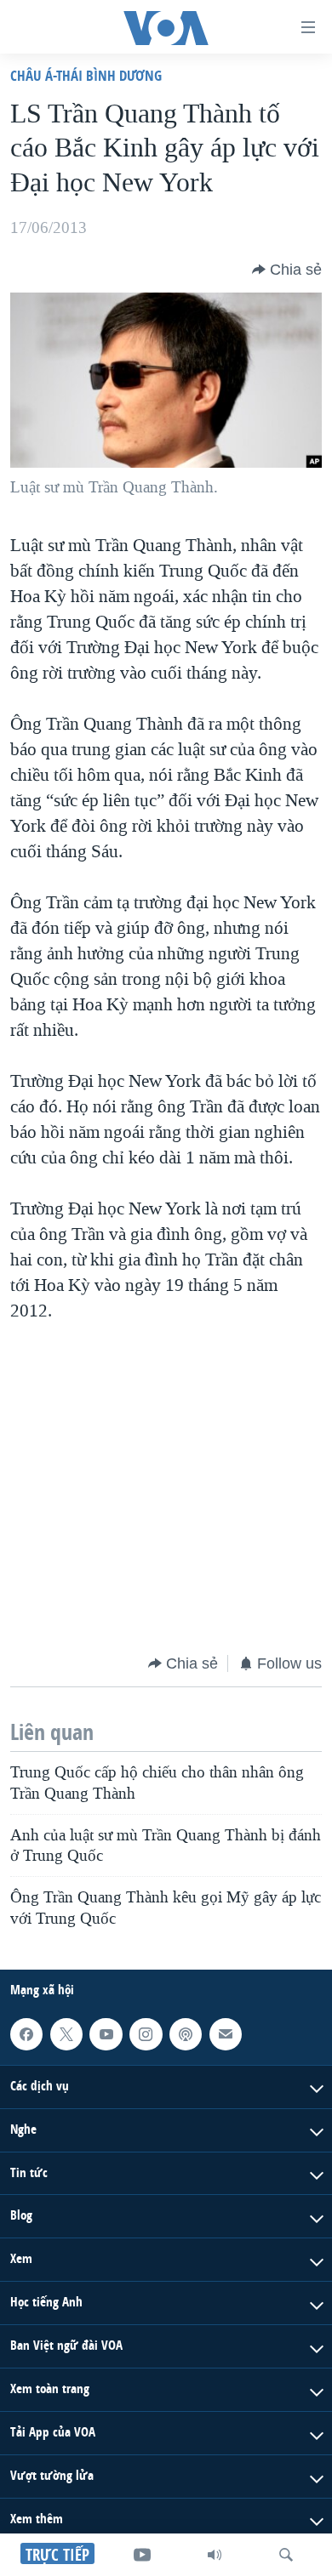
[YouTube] (142, 2555)
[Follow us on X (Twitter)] (66, 2034)
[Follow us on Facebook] (26, 2034)
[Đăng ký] (226, 2034)
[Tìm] (286, 2555)
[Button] (287, 270)
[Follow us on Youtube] (106, 2034)
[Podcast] (186, 2034)
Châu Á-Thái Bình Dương (86, 75)
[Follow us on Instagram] (146, 2034)
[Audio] (215, 2555)
